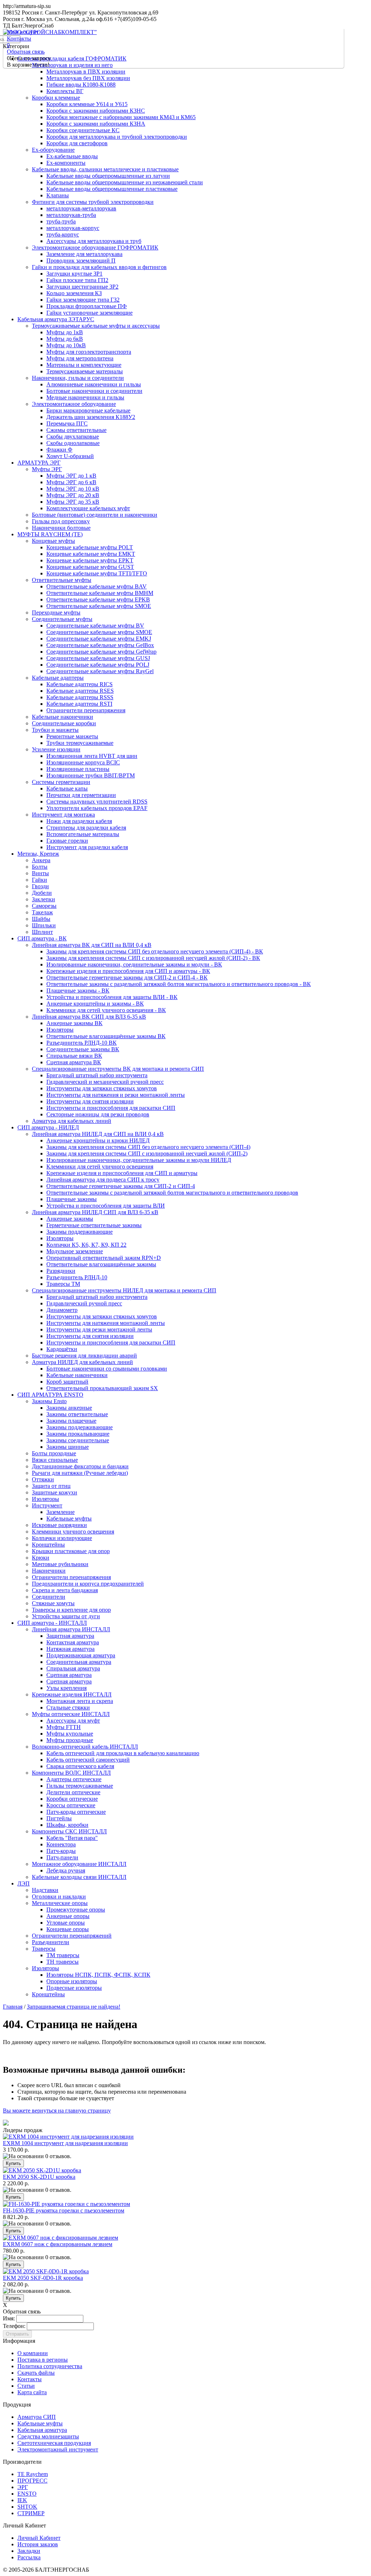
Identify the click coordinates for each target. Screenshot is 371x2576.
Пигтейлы (59, 1818)
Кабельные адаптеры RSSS (80, 697)
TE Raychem (33, 2474)
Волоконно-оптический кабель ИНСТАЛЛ (85, 1747)
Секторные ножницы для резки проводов (98, 1114)
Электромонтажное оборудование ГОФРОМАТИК (95, 247)
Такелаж (42, 912)
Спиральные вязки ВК (74, 1056)
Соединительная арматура (79, 1662)
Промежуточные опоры (76, 1910)
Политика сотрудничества (50, 2366)
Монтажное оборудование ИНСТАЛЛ (79, 1864)
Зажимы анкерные (69, 1408)
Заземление (61, 1512)
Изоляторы (60, 1030)
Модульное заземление (75, 1251)
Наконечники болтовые (61, 528)
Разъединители (51, 1942)
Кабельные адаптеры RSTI (79, 704)
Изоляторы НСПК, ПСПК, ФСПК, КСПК (98, 1975)
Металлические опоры (60, 1903)
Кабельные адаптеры (58, 678)
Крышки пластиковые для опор (71, 1551)
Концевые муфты (53, 541)
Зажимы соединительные (78, 1440)
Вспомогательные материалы (83, 834)
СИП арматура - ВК (42, 938)
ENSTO (27, 2494)
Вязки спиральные (55, 1460)
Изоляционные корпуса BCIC (83, 762)
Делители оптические (73, 1792)
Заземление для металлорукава (84, 254)
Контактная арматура (73, 1642)
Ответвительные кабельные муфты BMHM (100, 593)
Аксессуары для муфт (73, 1721)
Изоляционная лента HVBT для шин (92, 756)
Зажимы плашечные (71, 1421)
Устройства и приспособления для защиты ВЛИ (106, 1206)
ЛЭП (24, 1883)
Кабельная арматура (42, 2430)
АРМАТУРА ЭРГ (39, 463)
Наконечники (49, 1571)
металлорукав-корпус (73, 228)
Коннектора (61, 1844)
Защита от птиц (51, 1486)
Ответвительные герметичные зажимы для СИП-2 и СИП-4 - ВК (127, 977)
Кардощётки (62, 1349)
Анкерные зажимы (70, 1219)
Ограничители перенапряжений (72, 1936)
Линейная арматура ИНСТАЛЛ (71, 1629)
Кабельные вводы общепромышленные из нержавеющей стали (125, 182)
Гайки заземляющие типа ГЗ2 (83, 300)
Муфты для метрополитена (80, 358)
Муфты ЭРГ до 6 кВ (71, 482)
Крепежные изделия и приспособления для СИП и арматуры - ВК (128, 971)
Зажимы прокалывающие (78, 1434)
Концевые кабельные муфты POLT (90, 547)
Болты (40, 867)
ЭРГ (23, 2487)
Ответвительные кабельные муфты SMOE (99, 606)
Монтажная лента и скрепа (80, 1701)
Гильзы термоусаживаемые (80, 1786)
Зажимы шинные (68, 1447)
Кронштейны (48, 1545)
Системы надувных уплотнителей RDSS (97, 802)
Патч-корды (61, 1851)
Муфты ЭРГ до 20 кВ (73, 495)
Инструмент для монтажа (63, 815)
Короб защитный (67, 1382)
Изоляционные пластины (78, 769)
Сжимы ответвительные (76, 430)
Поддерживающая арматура (81, 1655)
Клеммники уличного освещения (73, 1532)
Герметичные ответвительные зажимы (94, 1225)
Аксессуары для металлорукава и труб (94, 241)
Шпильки (44, 925)
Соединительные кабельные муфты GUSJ (98, 658)
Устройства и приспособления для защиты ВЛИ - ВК (112, 997)
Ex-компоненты (66, 163)
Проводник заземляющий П (81, 261)
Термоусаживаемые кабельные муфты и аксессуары (96, 326)
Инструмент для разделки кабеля (87, 847)
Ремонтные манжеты (72, 736)
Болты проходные (54, 1453)
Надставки (45, 1890)
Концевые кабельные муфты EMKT (91, 554)
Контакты (19, 39)
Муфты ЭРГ (47, 469)
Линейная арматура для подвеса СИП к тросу (103, 1180)
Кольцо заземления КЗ (74, 293)
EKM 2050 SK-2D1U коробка (39, 2177)
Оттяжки (43, 1479)
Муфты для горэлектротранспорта (89, 352)
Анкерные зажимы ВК (74, 1023)
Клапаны (58, 195)
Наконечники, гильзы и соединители (78, 378)
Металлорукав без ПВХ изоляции (88, 78)
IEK (22, 2500)
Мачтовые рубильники (60, 1564)
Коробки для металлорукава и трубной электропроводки (117, 137)
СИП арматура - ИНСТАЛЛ (52, 1623)
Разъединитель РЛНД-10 (77, 1277)
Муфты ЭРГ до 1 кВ (71, 476)
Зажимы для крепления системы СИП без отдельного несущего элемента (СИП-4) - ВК (155, 951)
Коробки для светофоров (77, 143)
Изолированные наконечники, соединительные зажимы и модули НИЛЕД (139, 1160)
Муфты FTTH (64, 1727)
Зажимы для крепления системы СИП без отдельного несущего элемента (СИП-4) (148, 1147)
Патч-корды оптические (76, 1812)
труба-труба (61, 221)
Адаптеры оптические (74, 1779)
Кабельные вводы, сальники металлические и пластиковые (105, 169)
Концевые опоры (68, 1929)
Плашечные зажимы (72, 1199)
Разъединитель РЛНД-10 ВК (82, 1043)
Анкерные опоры (68, 1916)
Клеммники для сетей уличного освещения (100, 1167)
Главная (13, 2007)
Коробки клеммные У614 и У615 (87, 104)
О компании (33, 2353)
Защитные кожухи (55, 1492)
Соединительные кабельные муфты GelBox (100, 645)
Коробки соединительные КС (83, 130)
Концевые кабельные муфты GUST (90, 567)
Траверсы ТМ (63, 1284)
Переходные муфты (56, 612)
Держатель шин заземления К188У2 (91, 417)
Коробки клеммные (56, 98)
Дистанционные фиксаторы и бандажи (80, 1466)
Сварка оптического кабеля (80, 1766)
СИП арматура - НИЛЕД (48, 1127)
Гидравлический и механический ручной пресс (105, 1082)
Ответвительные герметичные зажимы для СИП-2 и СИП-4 (121, 1186)
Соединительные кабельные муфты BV (95, 626)
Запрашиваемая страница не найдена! (74, 2007)
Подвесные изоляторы (74, 1988)
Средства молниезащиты (48, 2436)
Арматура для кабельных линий (72, 1121)
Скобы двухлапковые (73, 437)
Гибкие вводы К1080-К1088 (81, 85)
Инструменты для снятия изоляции (90, 1101)
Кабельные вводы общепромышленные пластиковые (112, 189)
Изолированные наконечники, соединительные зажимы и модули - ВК (134, 964)
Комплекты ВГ (65, 91)
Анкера (41, 860)
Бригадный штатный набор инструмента (97, 1075)
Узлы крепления (66, 1688)
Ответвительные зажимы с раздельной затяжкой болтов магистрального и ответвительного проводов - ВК (179, 984)
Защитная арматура (70, 1636)
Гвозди (40, 886)
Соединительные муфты (62, 619)
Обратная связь (26, 52)
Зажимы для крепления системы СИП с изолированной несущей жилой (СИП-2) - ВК (153, 958)
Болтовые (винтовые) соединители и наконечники (95, 515)
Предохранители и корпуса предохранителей (88, 1584)
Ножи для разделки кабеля (79, 821)
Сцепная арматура (69, 1675)
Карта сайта (32, 2392)
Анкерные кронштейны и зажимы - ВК (95, 1004)
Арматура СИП (37, 2417)
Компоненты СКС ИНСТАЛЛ (69, 1831)
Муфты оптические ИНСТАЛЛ (71, 1714)
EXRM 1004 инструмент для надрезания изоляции (65, 2143)
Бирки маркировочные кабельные (88, 410)
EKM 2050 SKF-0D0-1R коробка (43, 2278)
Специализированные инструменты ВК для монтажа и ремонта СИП (118, 1069)
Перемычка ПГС (67, 423)
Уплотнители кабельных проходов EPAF (97, 808)
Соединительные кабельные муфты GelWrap (101, 652)
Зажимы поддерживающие (80, 1232)
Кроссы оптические (71, 1805)
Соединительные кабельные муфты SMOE (99, 632)
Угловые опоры (66, 1923)
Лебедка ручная (66, 1870)
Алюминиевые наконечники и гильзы (94, 384)
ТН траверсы (62, 1962)
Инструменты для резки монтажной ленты (99, 1329)
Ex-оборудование (53, 150)
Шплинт (42, 932)
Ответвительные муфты (62, 580)
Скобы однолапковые (73, 443)
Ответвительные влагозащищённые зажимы (101, 1264)
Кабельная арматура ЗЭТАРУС (56, 319)
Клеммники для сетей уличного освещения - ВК (106, 1010)
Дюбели (42, 893)
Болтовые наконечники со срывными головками (107, 1369)
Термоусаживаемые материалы (85, 371)
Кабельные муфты (69, 1518)
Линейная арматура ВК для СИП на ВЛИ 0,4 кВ (92, 945)
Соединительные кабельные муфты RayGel (100, 671)
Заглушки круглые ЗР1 (74, 274)
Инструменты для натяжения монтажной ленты (106, 1323)
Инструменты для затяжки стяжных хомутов (102, 1088)
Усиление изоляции (56, 749)
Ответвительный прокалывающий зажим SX (102, 1388)
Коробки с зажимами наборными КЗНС (96, 111)
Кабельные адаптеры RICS (80, 684)
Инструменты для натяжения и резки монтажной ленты (116, 1095)
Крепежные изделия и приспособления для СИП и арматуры (122, 1173)
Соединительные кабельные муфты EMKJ (99, 639)
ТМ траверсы (63, 1955)
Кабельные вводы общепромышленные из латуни (108, 176)
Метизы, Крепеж (38, 854)
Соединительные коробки (64, 723)
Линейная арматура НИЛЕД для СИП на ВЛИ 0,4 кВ (98, 1134)
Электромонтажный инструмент (58, 2449)
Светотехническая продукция (54, 2443)
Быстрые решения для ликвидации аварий (84, 1356)
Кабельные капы (67, 788)
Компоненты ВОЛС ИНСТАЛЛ (71, 1773)
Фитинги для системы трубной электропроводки (93, 202)
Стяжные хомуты (53, 1603)
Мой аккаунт (23, 32)
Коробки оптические (72, 1799)
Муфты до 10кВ (66, 345)
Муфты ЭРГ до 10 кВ (73, 489)
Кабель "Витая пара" (72, 1838)
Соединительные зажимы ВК (83, 1049)
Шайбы (41, 919)
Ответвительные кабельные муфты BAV (97, 586)
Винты (40, 873)
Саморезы (44, 906)
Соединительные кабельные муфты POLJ (98, 665)
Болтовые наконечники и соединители (94, 391)
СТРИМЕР (31, 2513)
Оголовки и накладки (59, 1897)
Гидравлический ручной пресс (84, 1303)
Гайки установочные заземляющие (89, 313)
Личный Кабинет (39, 2538)
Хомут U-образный (70, 456)
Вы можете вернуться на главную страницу (57, 2111)
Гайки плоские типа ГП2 (77, 280)
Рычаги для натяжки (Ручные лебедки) (80, 1473)
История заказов (38, 2544)
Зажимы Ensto (49, 1401)
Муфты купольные (70, 1734)
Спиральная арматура (73, 1668)
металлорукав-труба (71, 215)
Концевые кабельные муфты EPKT (90, 560)
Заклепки (43, 899)
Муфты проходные (70, 1740)
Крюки (41, 1558)
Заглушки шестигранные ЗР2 (82, 287)
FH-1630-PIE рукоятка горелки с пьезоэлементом (64, 2210)
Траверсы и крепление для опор (71, 1610)
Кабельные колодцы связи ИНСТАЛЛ (79, 1877)
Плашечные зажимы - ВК (78, 991)
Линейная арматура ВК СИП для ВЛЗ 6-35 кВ (89, 1017)
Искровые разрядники (59, 1525)
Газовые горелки (67, 841)
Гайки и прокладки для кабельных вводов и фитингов (99, 267)
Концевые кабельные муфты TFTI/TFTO (97, 573)
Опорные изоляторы (72, 1981)
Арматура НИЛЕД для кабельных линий (82, 1362)
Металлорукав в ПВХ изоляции (86, 72)
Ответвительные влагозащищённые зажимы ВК (106, 1036)
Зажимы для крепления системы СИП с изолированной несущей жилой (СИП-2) (147, 1153)
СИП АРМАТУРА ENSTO (50, 1395)
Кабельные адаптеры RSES (80, 691)
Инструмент (47, 1505)
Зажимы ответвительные (77, 1414)
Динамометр (62, 1310)
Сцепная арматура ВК (74, 1062)
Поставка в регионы (43, 2360)
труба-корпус (63, 234)
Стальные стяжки (68, 1707)
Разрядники (61, 1271)
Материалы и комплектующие (84, 365)
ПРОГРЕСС (32, 2481)
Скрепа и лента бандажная (65, 1590)
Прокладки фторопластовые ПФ (87, 306)
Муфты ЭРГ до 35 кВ (73, 502)
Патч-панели (62, 1857)
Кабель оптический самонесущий (88, 1760)
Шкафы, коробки (67, 1825)
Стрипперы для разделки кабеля (86, 828)
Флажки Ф (59, 450)
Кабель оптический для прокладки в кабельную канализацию (123, 1753)
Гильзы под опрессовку (61, 521)
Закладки (29, 2551)
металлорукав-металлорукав (81, 208)
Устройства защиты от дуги (66, 1616)
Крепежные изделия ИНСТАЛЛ (72, 1694)
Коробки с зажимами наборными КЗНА (96, 124)
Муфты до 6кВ (65, 339)
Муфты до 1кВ (65, 332)
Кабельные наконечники (62, 717)
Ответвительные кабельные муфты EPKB (98, 599)
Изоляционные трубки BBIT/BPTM (91, 775)
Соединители (49, 1597)
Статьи (26, 2386)
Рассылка (29, 2557)
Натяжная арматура (70, 1649)
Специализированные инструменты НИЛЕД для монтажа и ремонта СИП (124, 1290)
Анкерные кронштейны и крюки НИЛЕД (98, 1140)
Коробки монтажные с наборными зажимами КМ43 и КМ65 (121, 117)
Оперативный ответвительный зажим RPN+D (104, 1258)
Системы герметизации (61, 782)
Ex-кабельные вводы (72, 156)
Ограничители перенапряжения (86, 710)
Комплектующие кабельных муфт (88, 508)
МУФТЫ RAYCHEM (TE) (50, 534)
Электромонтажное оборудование (74, 404)
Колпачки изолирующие (62, 1538)
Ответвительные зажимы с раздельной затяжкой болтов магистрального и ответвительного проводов (172, 1193)
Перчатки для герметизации (81, 795)
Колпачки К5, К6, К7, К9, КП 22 (86, 1245)
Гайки (39, 880)
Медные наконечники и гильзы (85, 397)
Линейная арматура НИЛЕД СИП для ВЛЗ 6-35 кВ (95, 1212)
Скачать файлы (36, 2373)
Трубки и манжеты (55, 730)
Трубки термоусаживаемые (80, 743)
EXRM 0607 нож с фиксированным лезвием (58, 2244)
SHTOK (27, 2507)
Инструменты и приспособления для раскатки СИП (111, 1108)
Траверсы (44, 1949)
